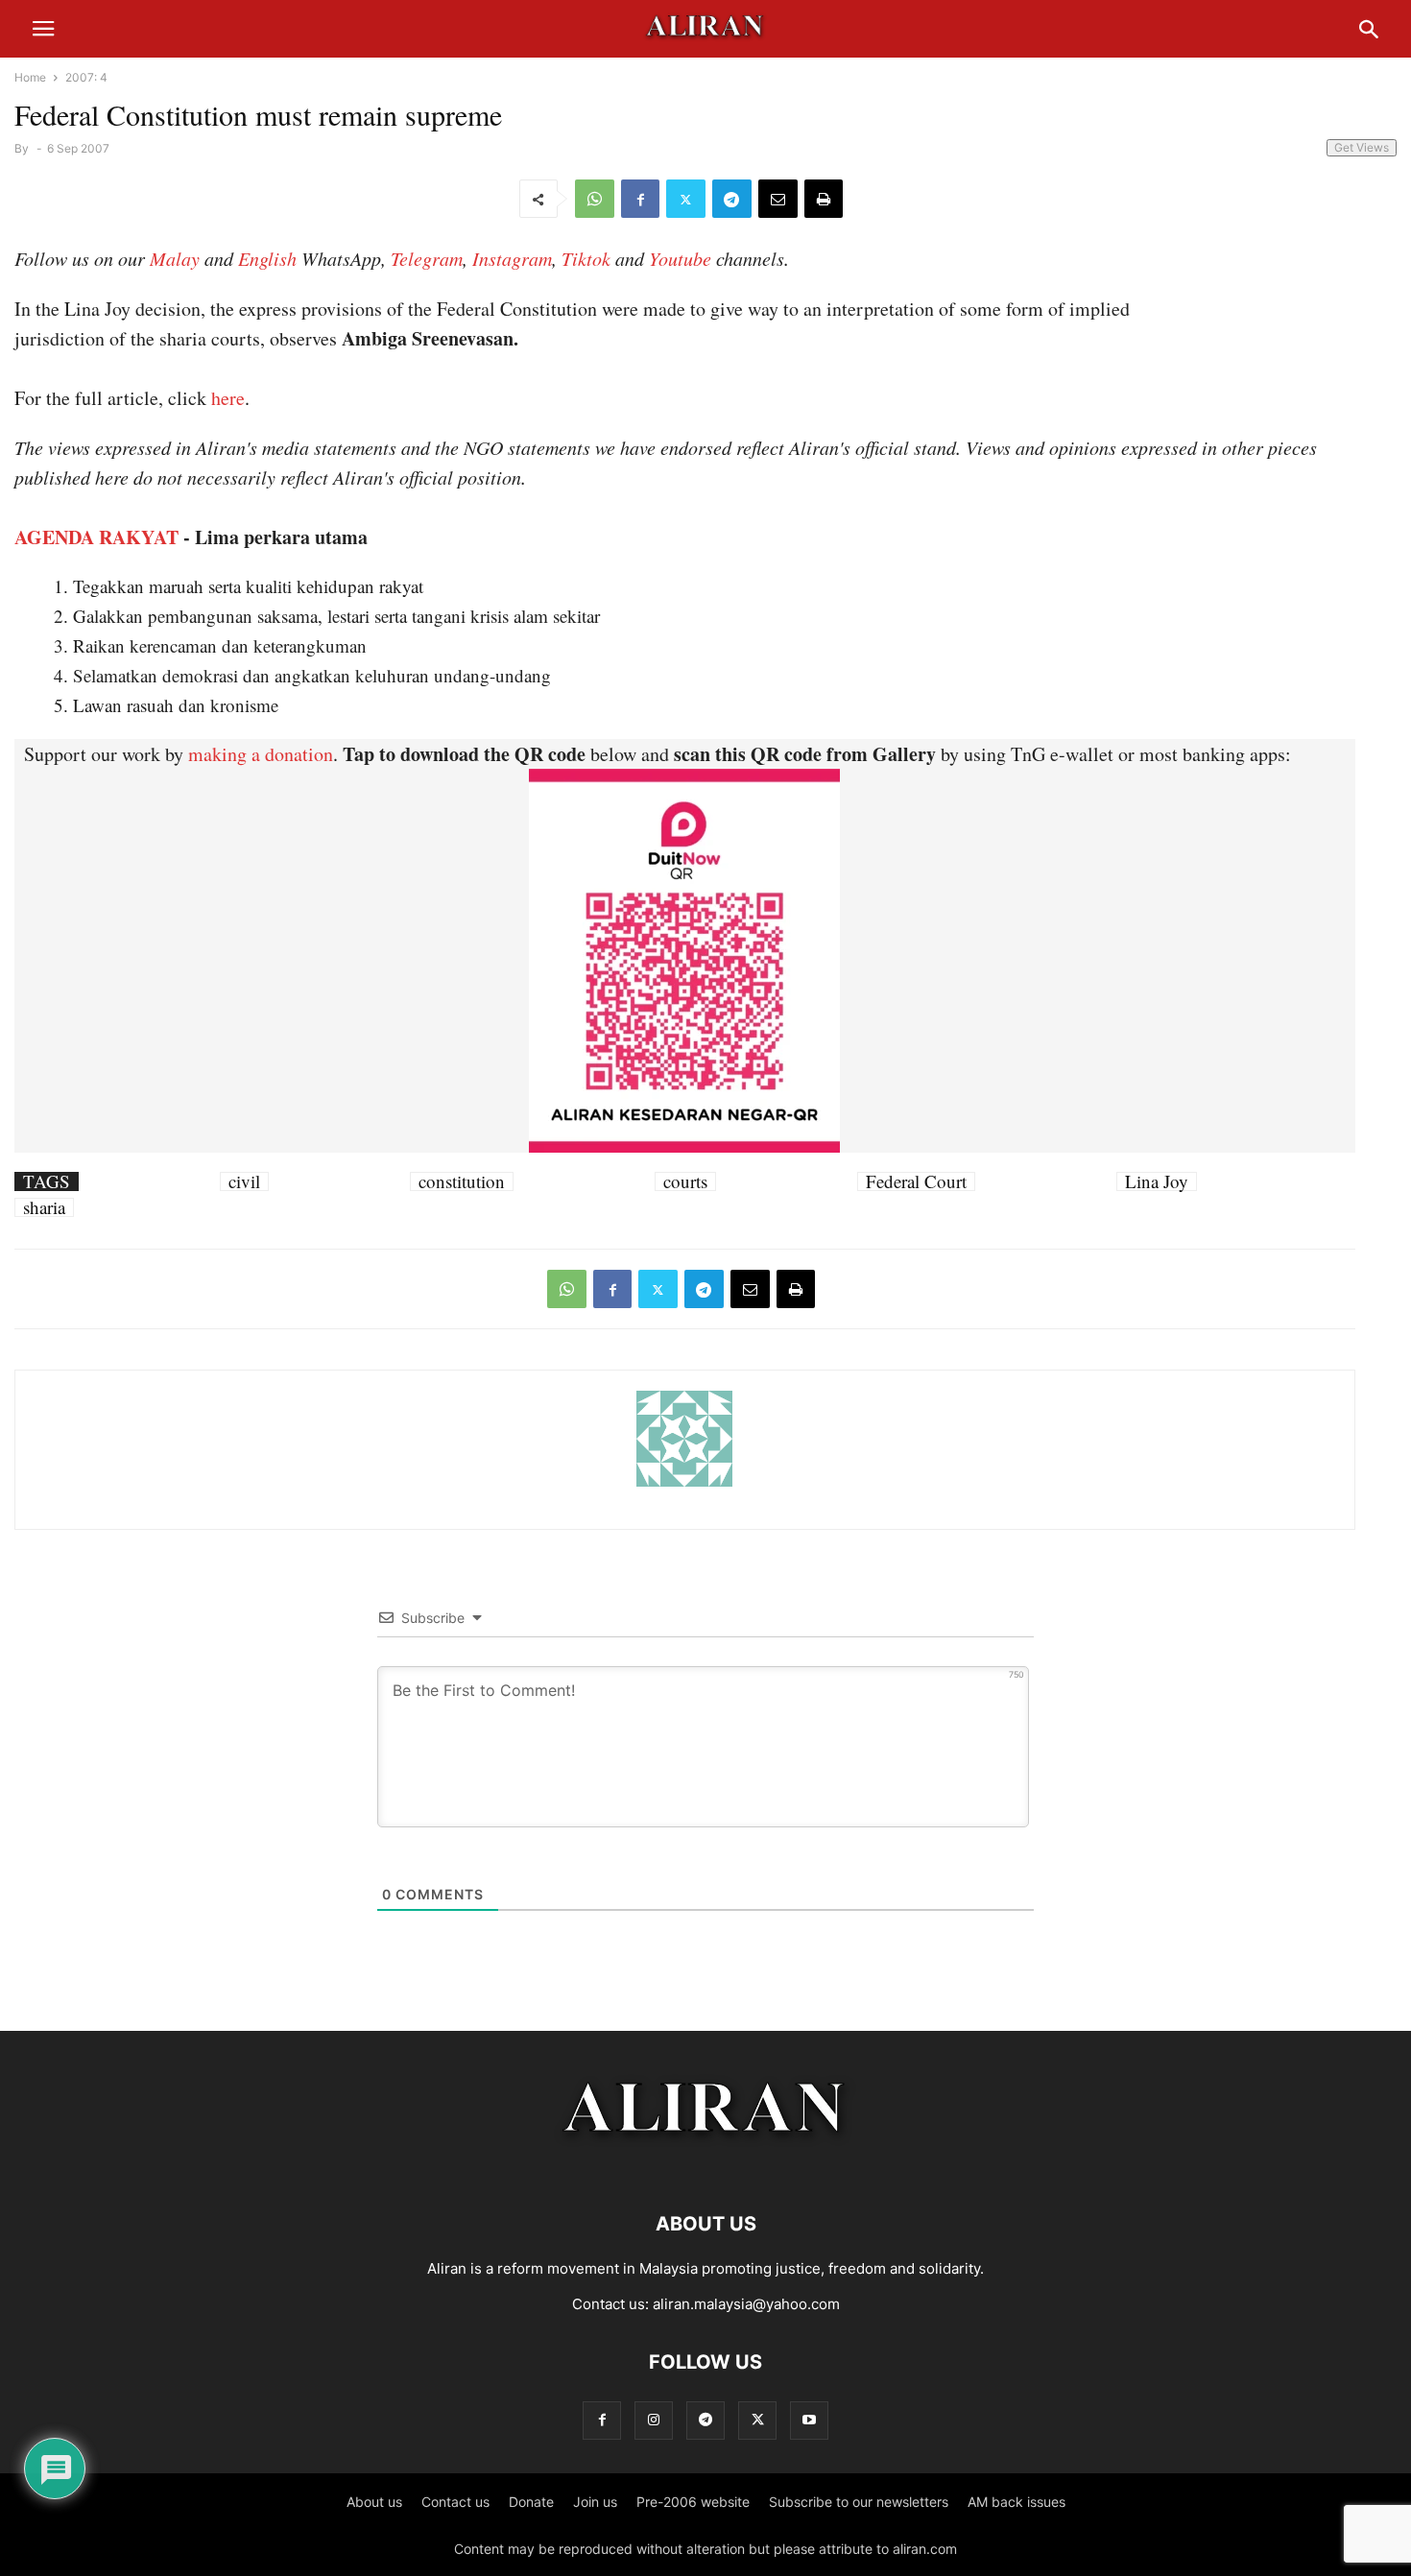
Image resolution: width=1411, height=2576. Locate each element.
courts (685, 1181)
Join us (595, 2502)
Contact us (455, 2502)
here (228, 398)
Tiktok (586, 258)
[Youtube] (809, 2420)
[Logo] (706, 2166)
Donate (531, 2502)
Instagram (512, 258)
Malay (175, 258)
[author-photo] (684, 1484)
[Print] (824, 199)
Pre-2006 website (693, 2502)
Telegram (427, 258)
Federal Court (916, 1181)
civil (244, 1181)
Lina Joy (1157, 1181)
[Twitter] (686, 199)
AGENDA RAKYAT (96, 537)
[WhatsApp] (595, 199)
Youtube (680, 258)
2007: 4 (86, 77)
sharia (44, 1207)
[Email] (778, 199)
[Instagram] (654, 2420)
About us (374, 2502)
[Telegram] (732, 199)
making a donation (261, 754)
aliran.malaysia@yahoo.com (746, 2304)
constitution (462, 1181)
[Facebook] (640, 199)
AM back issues (1016, 2502)
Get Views (1362, 147)
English (267, 258)
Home (30, 77)
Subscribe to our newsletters (859, 2502)
